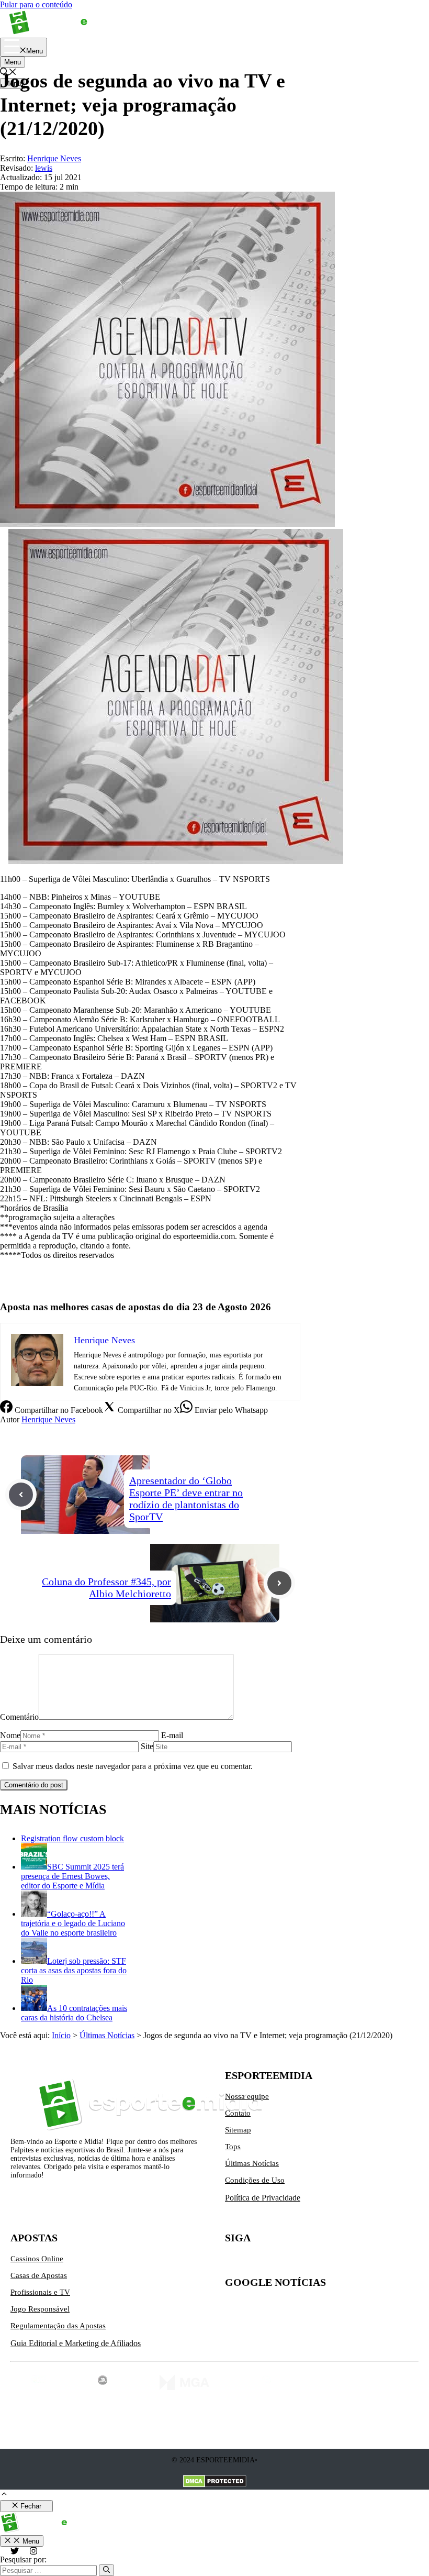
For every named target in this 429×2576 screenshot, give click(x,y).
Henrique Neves (48, 1419)
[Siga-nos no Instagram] (255, 2263)
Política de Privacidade (263, 2198)
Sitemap (238, 2130)
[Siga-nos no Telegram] (321, 2263)
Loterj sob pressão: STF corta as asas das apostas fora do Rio (74, 1970)
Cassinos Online (37, 2259)
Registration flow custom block (72, 1838)
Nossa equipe (247, 2096)
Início (61, 2035)
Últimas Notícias (107, 2035)
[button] (4, 2495)
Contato (238, 2113)
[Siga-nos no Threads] (299, 2263)
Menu (13, 62)
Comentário (19, 1717)
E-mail (172, 1735)
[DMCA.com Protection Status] (215, 2482)
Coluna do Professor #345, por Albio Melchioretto (106, 1588)
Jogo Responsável (40, 2309)
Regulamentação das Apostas (58, 2326)
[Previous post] (21, 1495)
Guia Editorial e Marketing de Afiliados (76, 2343)
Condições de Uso (255, 2180)
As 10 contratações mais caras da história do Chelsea (74, 2013)
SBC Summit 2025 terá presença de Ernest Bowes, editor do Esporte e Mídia (72, 1876)
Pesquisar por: (23, 2560)
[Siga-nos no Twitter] (233, 2263)
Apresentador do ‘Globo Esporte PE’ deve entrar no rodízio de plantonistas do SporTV (186, 1499)
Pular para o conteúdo (36, 4)
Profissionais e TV (40, 2292)
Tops (233, 2147)
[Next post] (279, 1583)
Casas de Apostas (39, 2275)
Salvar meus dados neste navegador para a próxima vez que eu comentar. (133, 1766)
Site (147, 1746)
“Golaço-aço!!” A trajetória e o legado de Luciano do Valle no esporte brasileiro (73, 1923)
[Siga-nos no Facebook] (277, 2263)
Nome (10, 1735)
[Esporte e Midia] (64, 33)
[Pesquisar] (106, 2570)
